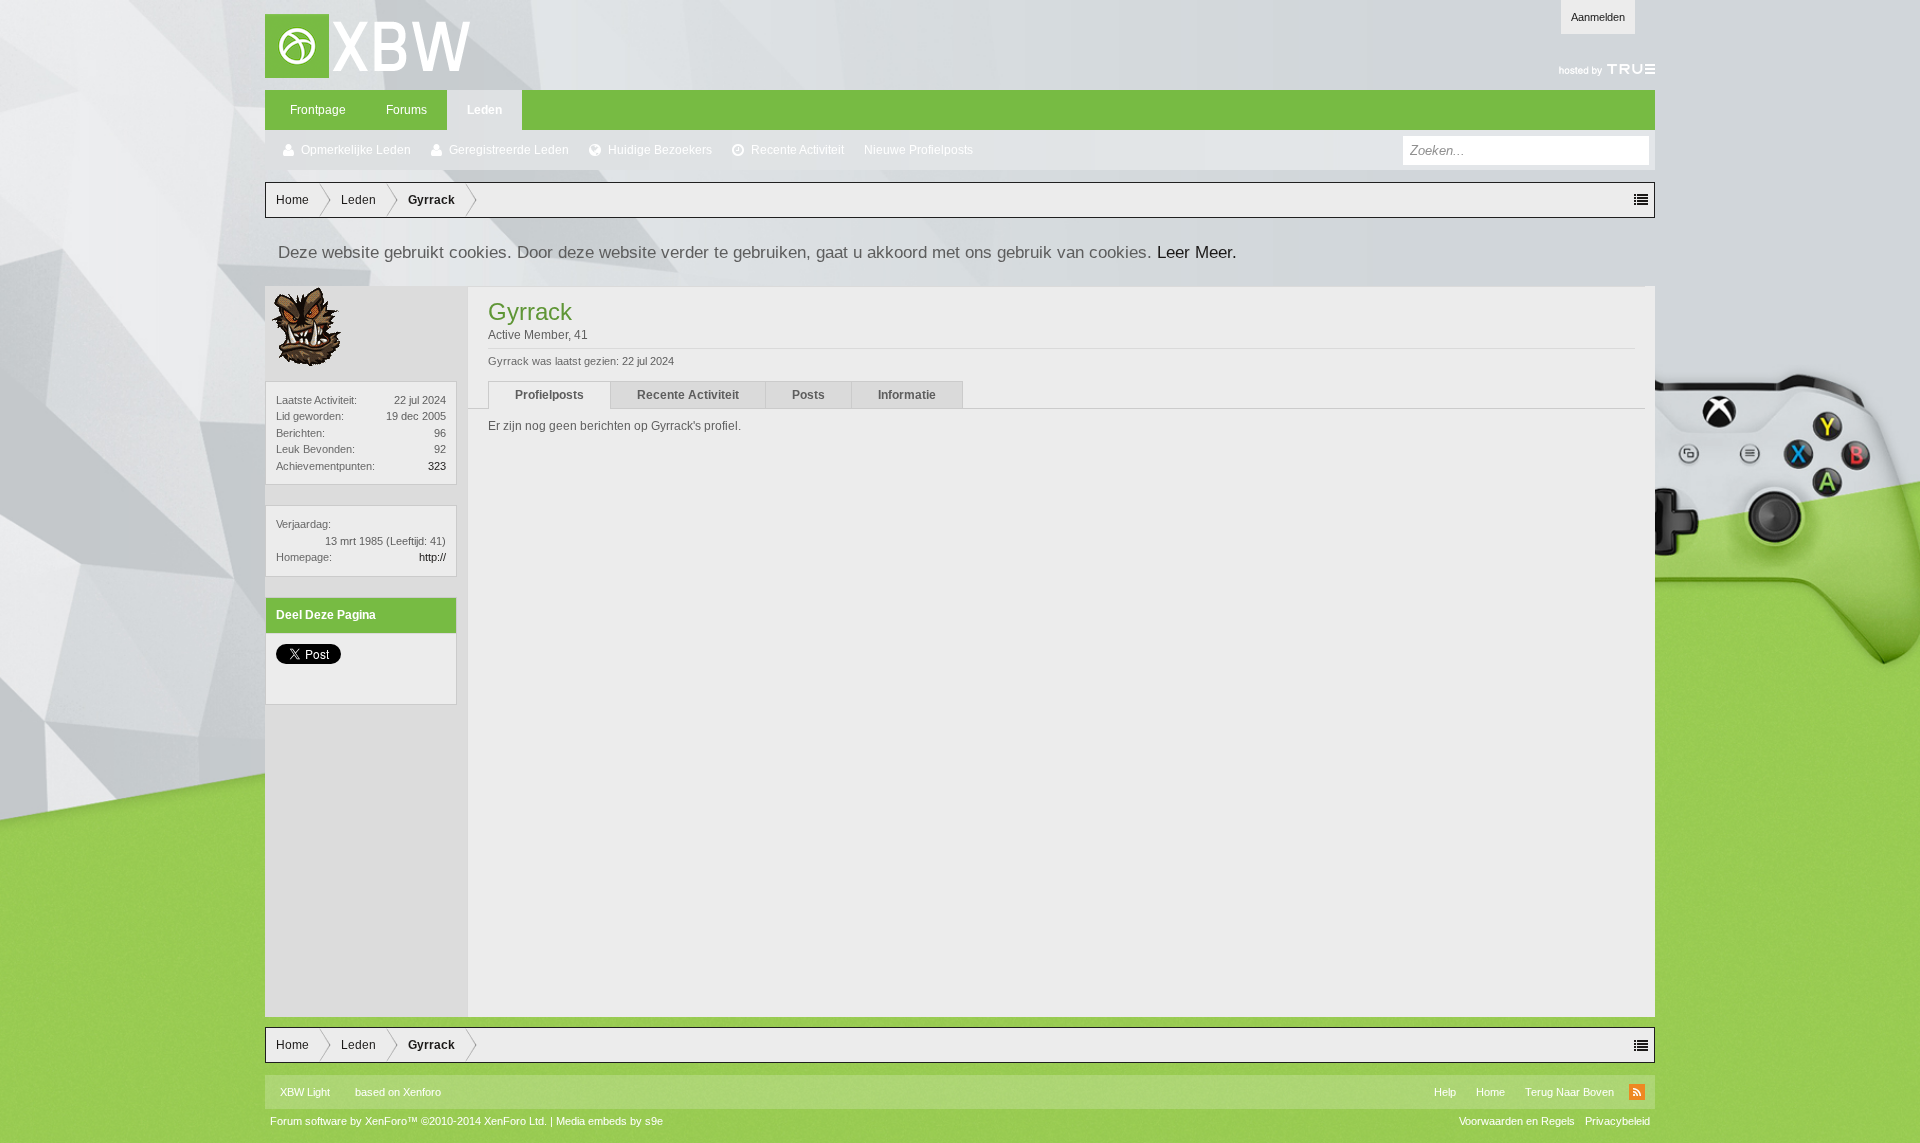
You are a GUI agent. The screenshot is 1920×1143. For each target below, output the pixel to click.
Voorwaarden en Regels (1517, 1121)
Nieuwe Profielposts (918, 150)
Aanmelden (1598, 17)
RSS (1637, 1092)
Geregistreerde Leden (509, 150)
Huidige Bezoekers (660, 150)
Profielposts (549, 395)
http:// (432, 557)
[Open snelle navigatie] (1641, 200)
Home (1490, 1092)
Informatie (907, 395)
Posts (808, 395)
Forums (406, 110)
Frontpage (318, 110)
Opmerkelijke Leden (356, 150)
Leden (484, 110)
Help (1445, 1092)
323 (437, 466)
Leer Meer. (1197, 252)
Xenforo (422, 1092)
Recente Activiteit (797, 150)
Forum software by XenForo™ (408, 1121)
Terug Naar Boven (1569, 1092)
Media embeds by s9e (609, 1121)
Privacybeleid (1617, 1121)
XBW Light (305, 1092)
